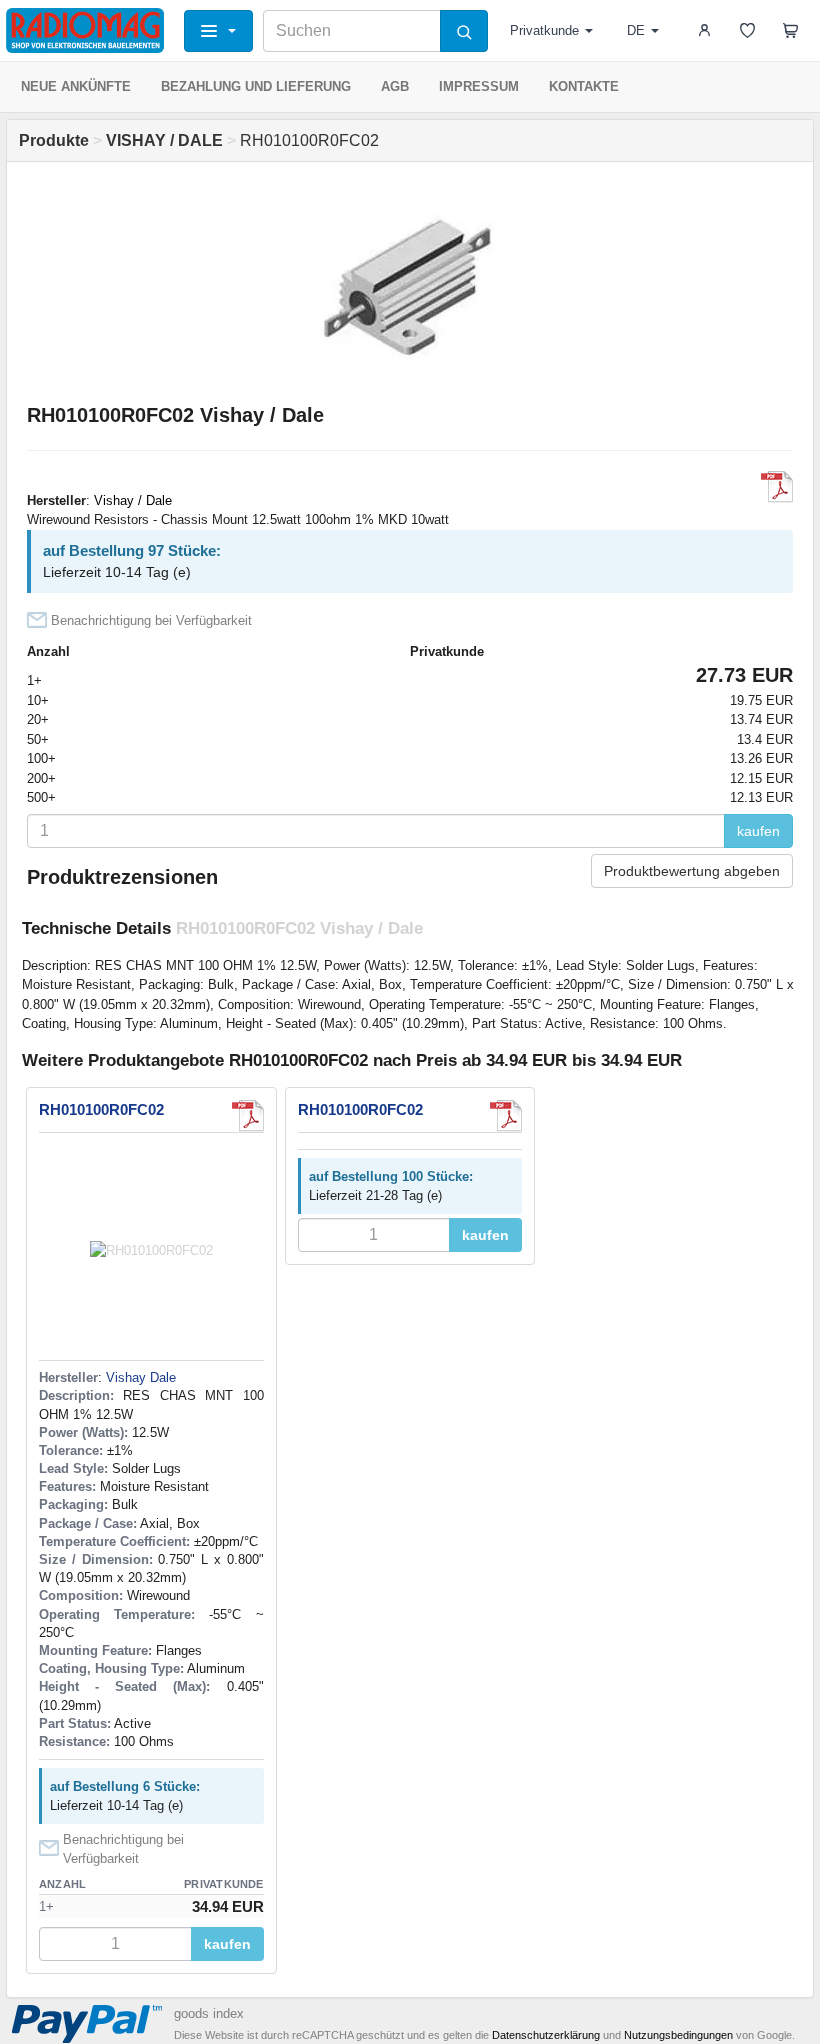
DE (636, 30)
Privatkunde (544, 30)
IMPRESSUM (479, 86)
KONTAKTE (584, 86)
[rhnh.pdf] (777, 487)
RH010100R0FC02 (101, 1109)
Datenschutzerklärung (546, 2035)
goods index (209, 2013)
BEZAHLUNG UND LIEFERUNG (256, 86)
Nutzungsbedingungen (678, 2035)
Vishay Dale (141, 1377)
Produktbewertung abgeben (692, 871)
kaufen (758, 831)
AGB (395, 86)
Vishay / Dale (133, 500)
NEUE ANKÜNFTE (76, 86)
